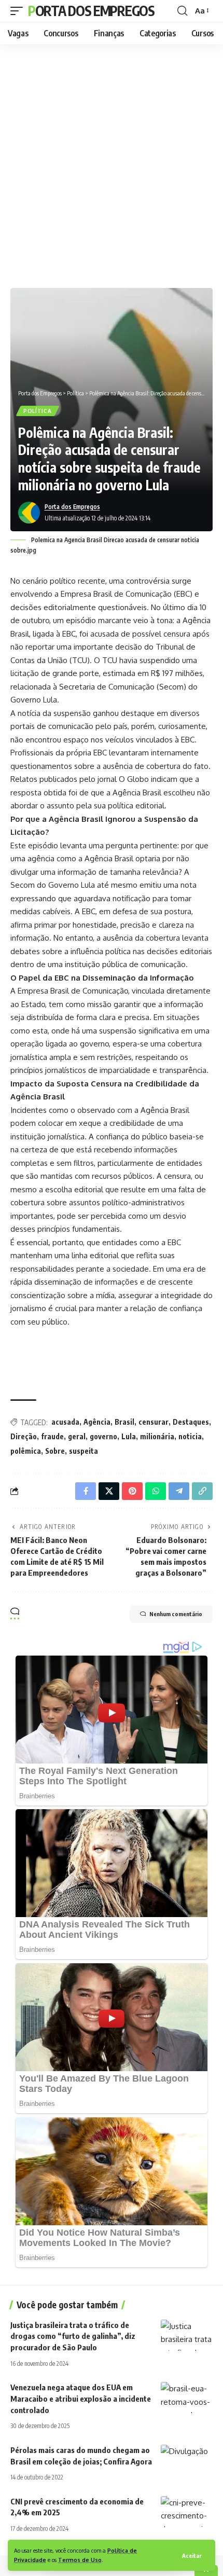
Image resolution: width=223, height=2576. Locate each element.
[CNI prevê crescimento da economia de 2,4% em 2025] (187, 2512)
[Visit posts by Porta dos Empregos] (29, 513)
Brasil (124, 1422)
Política (38, 411)
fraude (52, 1436)
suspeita (83, 1451)
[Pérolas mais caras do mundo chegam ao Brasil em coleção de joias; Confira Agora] (187, 2460)
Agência (97, 1422)
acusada (65, 1422)
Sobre (55, 1451)
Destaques (191, 1422)
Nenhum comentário (176, 1614)
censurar (154, 1422)
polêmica (26, 1451)
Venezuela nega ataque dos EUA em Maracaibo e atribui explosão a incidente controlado (81, 2399)
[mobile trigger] (19, 11)
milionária (157, 1436)
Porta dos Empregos (91, 11)
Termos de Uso (80, 2560)
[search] (182, 11)
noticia (190, 1436)
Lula (129, 1436)
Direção (24, 1436)
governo (103, 1436)
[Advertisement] (112, 163)
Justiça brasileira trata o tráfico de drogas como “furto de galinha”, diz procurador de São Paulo (73, 2336)
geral (77, 1436)
